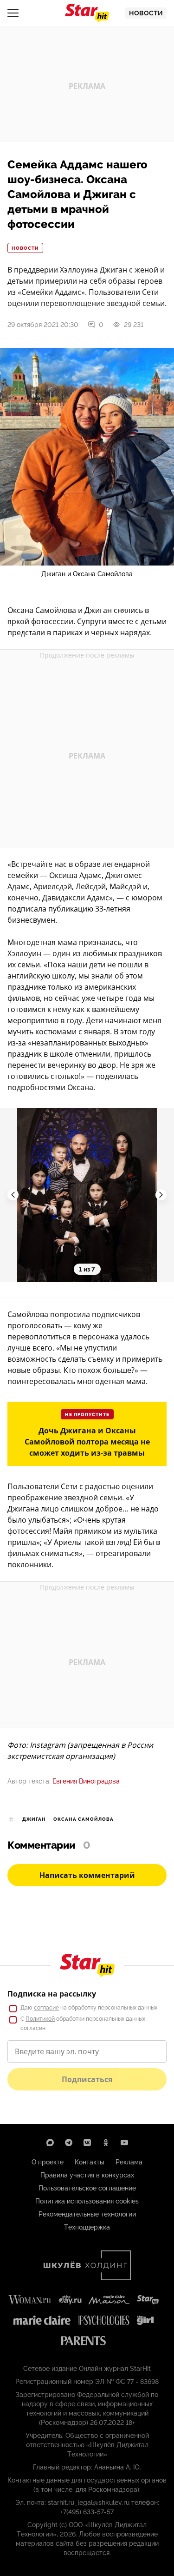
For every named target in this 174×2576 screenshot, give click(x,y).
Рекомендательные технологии (87, 2214)
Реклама (129, 2162)
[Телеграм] (69, 2143)
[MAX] (50, 2143)
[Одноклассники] (106, 2143)
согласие (46, 2008)
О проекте (48, 2162)
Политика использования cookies (87, 2201)
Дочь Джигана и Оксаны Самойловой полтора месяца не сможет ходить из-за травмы (87, 1442)
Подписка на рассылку (52, 1994)
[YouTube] (124, 2143)
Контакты (90, 2162)
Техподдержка (87, 2227)
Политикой (40, 2019)
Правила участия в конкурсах (87, 2175)
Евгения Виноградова (86, 1781)
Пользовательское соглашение (87, 2188)
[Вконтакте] (87, 2143)
